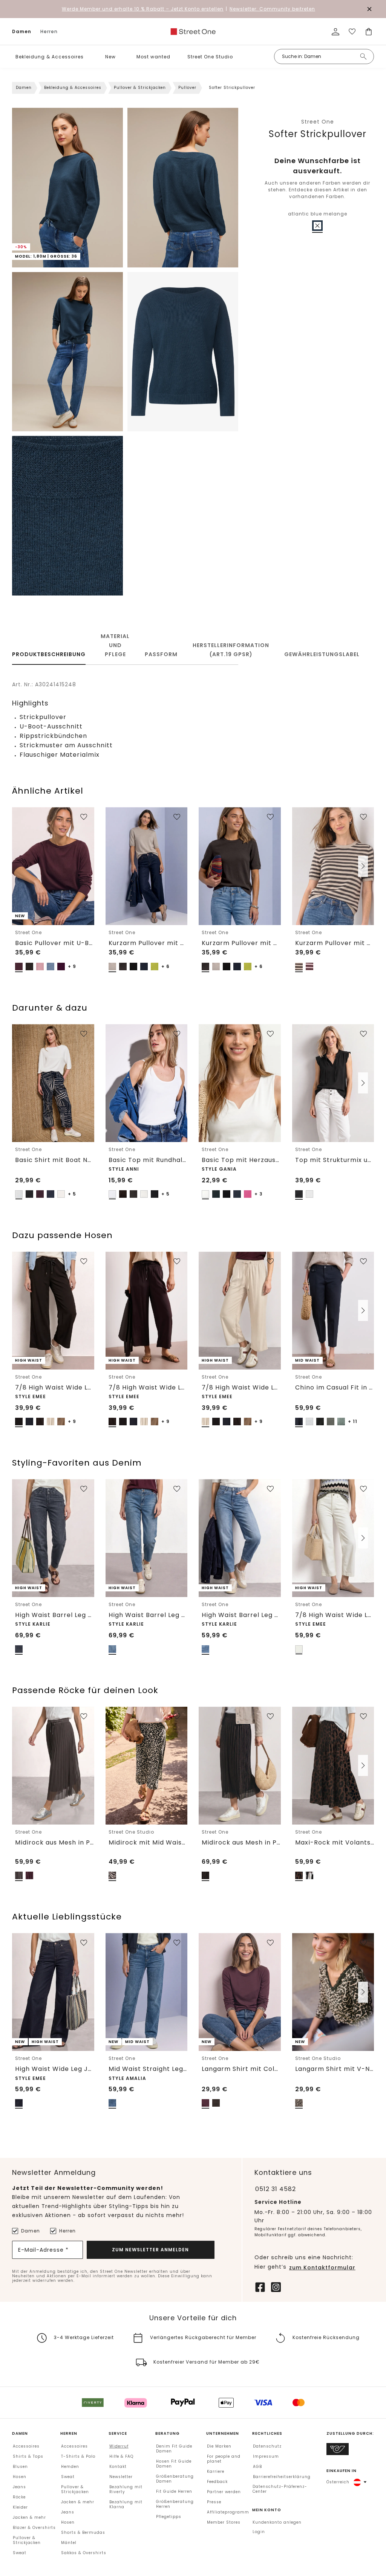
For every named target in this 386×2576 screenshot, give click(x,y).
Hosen (20, 2477)
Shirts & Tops (28, 2456)
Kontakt (118, 2467)
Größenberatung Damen (175, 2479)
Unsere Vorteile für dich (193, 2318)
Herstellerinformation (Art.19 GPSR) (231, 650)
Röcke (19, 2497)
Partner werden (224, 2492)
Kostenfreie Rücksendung (326, 2337)
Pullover (187, 88)
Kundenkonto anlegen (277, 2522)
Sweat (20, 2553)
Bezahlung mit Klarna (126, 2504)
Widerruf (119, 2446)
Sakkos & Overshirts (84, 2553)
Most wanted (153, 57)
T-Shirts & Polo (78, 2456)
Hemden (70, 2467)
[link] (193, 32)
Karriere (216, 2471)
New (110, 57)
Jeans (19, 2487)
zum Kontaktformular (322, 2268)
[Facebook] (260, 2286)
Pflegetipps (169, 2517)
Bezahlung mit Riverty (126, 2489)
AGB (257, 2467)
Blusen (20, 2467)
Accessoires (26, 2446)
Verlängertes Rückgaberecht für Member (203, 2337)
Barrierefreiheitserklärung (282, 2477)
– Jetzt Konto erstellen (143, 9)
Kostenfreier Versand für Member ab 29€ (207, 2362)
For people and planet (224, 2459)
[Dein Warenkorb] (369, 32)
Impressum (266, 2456)
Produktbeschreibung (49, 654)
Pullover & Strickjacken (140, 88)
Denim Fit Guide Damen (174, 2449)
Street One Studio (210, 57)
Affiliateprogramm (228, 2512)
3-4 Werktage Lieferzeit (84, 2337)
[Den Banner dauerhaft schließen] (369, 9)
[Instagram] (276, 2286)
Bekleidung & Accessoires (50, 57)
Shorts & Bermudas (83, 2532)
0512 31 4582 (276, 2189)
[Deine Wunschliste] (352, 32)
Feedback (217, 2482)
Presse (214, 2502)
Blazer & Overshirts (34, 2528)
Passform (161, 654)
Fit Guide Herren (174, 2491)
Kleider (20, 2507)
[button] (89, 57)
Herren (49, 31)
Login (259, 2532)
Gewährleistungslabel (322, 654)
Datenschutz (267, 2446)
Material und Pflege (115, 645)
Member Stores (224, 2522)
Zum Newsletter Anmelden (150, 2250)
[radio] (317, 226)
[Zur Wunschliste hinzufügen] (84, 817)
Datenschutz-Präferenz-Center (280, 2489)
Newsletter (121, 2477)
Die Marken (219, 2446)
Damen (22, 31)
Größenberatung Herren (175, 2504)
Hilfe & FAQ (121, 2456)
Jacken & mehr (29, 2517)
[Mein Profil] (335, 32)
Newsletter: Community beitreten (272, 9)
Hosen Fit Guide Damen (174, 2464)
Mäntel (69, 2543)
